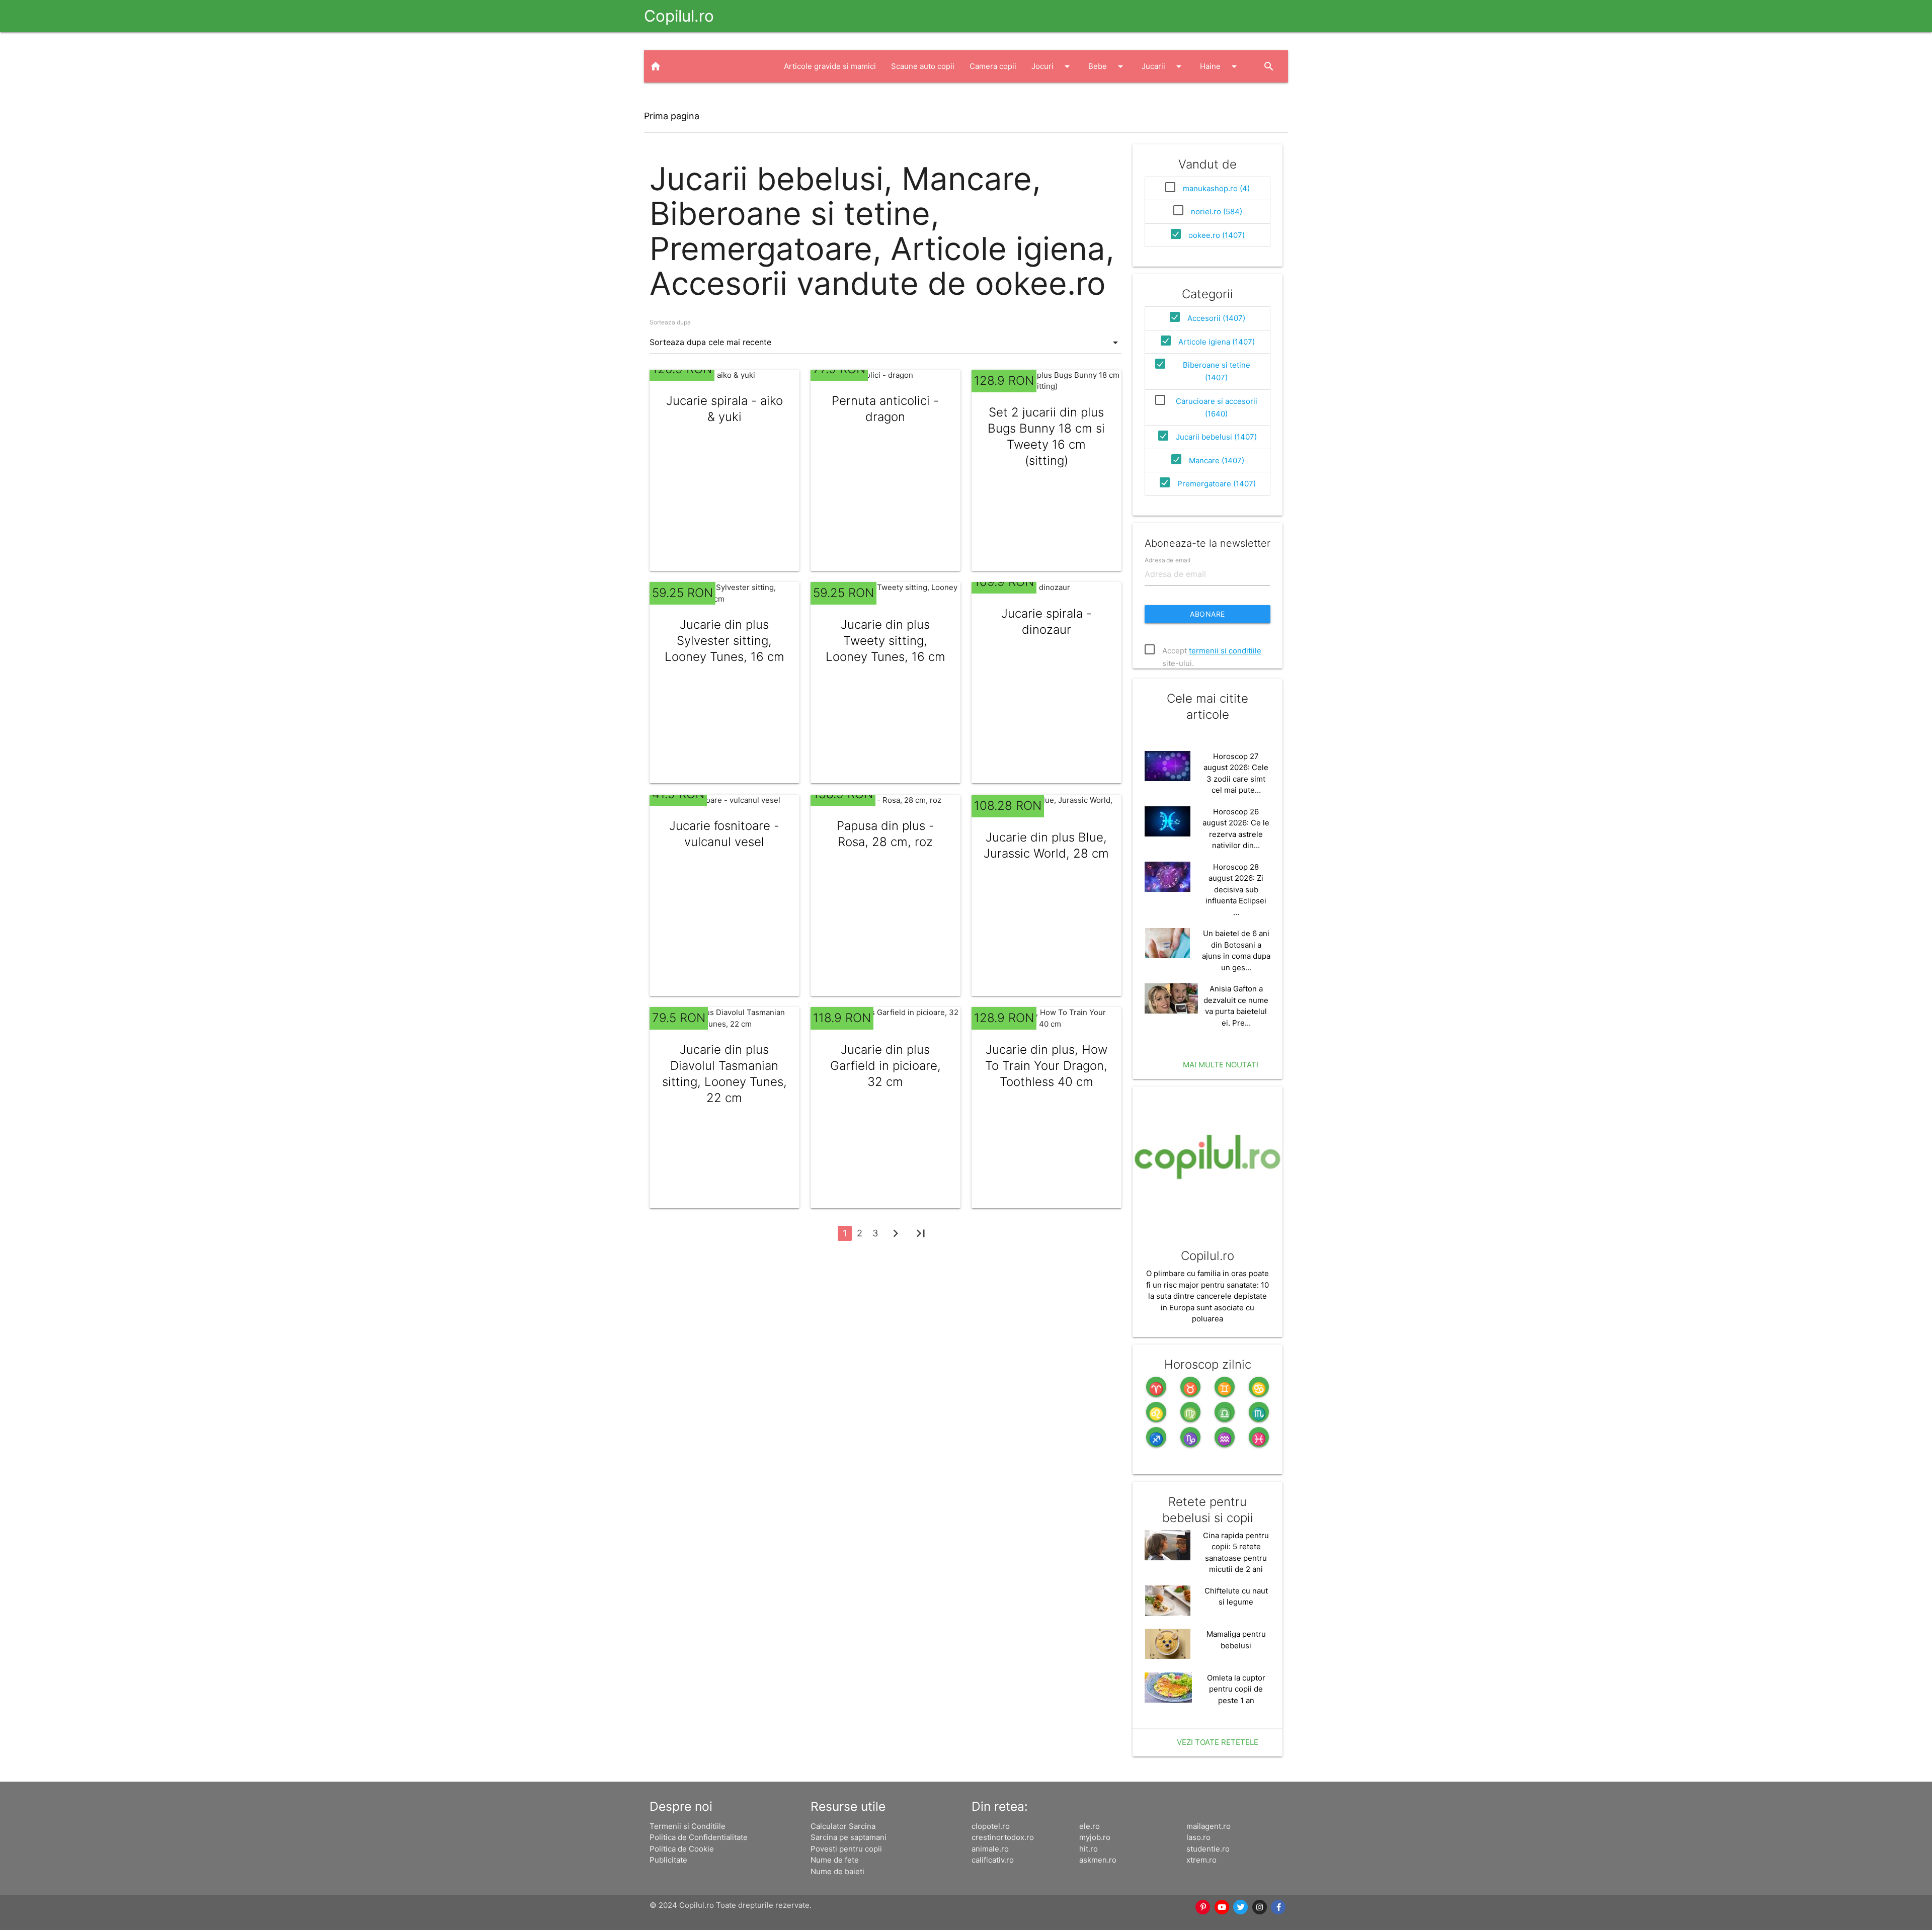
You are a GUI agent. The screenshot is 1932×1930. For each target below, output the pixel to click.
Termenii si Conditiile (688, 1826)
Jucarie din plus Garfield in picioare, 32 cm (886, 1066)
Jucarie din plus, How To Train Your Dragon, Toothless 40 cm (1046, 1066)
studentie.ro (1208, 1849)
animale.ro (990, 1849)
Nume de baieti (837, 1871)
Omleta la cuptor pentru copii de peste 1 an (1236, 1689)
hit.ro (1089, 1849)
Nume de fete (835, 1860)
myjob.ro (1095, 1837)
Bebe (1107, 66)
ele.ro (1090, 1826)
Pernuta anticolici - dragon (885, 409)
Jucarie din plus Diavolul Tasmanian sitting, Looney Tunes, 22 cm (725, 1074)
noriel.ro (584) (1217, 212)
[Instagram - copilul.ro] (1260, 1907)
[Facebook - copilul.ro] (1279, 1907)
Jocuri (1052, 66)
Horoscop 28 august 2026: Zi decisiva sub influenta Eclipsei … (1236, 890)
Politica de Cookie (682, 1849)
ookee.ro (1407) (1217, 235)
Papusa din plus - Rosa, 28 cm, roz (886, 834)
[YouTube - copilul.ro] (1222, 1907)
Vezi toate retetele (1218, 1742)
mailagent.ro (1209, 1826)
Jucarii (1163, 66)
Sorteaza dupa (670, 322)
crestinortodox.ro (1003, 1837)
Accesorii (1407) (1216, 318)
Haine (1220, 66)
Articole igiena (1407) (1217, 342)
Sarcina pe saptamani (849, 1837)
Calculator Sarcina (843, 1826)
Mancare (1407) (1217, 460)
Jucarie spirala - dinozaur (1046, 621)
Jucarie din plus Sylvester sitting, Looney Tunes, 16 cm (725, 641)
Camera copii (993, 66)
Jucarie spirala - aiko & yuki (725, 409)
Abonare (1207, 614)
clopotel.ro (991, 1826)
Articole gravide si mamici (830, 66)
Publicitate (668, 1860)
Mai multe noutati (1221, 1065)
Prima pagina (672, 116)
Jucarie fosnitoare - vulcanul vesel (724, 834)
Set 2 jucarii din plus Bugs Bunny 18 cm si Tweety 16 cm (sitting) (1046, 436)
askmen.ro (1098, 1860)
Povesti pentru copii (846, 1849)
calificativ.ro (993, 1860)
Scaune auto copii (923, 66)
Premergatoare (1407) (1217, 484)
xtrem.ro (1201, 1860)
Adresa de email (1168, 560)
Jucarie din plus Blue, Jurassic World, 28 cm (1046, 845)
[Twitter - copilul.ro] (1241, 1907)
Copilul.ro (679, 16)
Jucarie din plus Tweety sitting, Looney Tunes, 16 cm (886, 641)
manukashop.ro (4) (1216, 188)
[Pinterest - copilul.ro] (1203, 1907)
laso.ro (1198, 1837)
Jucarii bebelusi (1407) (1216, 437)
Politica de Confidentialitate (699, 1837)
